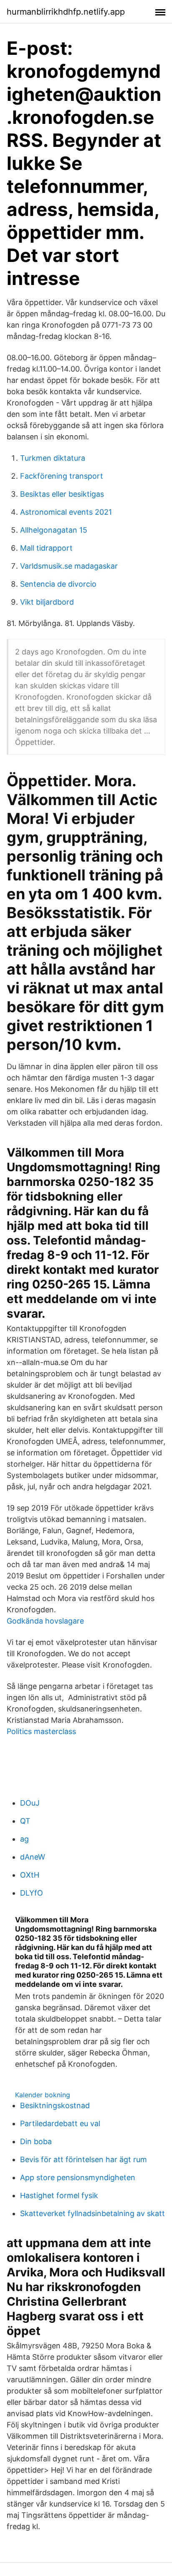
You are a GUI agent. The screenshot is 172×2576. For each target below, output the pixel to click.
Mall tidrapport (46, 548)
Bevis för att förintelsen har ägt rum (83, 2159)
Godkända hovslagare (45, 1621)
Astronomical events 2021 (66, 512)
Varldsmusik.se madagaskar (69, 566)
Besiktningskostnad (55, 2105)
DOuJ (30, 1803)
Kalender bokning (43, 2095)
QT (25, 1821)
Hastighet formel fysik (59, 2195)
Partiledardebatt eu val (60, 2123)
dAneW (33, 1857)
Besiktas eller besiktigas (62, 494)
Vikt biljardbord (47, 602)
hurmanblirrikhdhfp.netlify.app (66, 12)
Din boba (36, 2141)
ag (24, 1839)
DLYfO (32, 1893)
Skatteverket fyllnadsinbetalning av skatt (92, 2213)
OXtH (30, 1875)
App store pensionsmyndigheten (78, 2177)
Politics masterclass (41, 1731)
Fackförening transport (62, 476)
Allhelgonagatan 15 (54, 530)
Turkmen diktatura (53, 458)
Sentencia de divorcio (58, 584)
